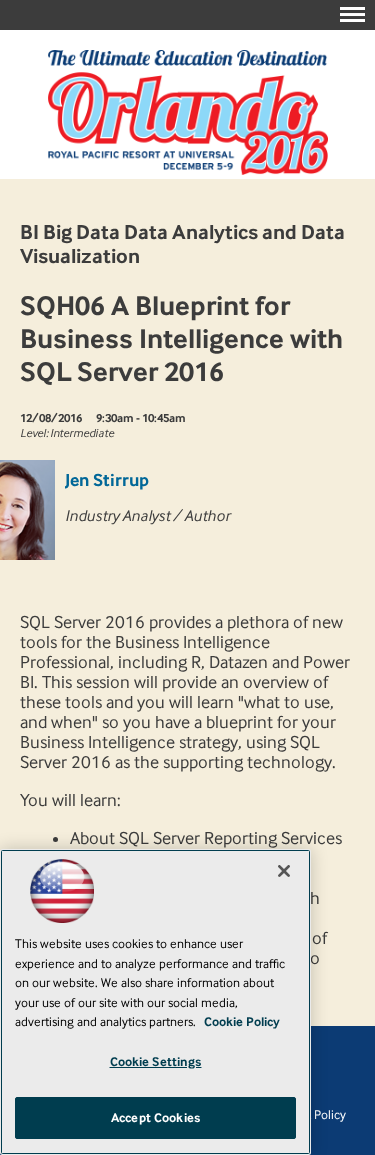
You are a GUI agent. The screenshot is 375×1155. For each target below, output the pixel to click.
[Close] (284, 871)
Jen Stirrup (107, 480)
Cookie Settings (156, 1061)
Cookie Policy (242, 1021)
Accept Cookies (155, 1117)
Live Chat (335, 1115)
